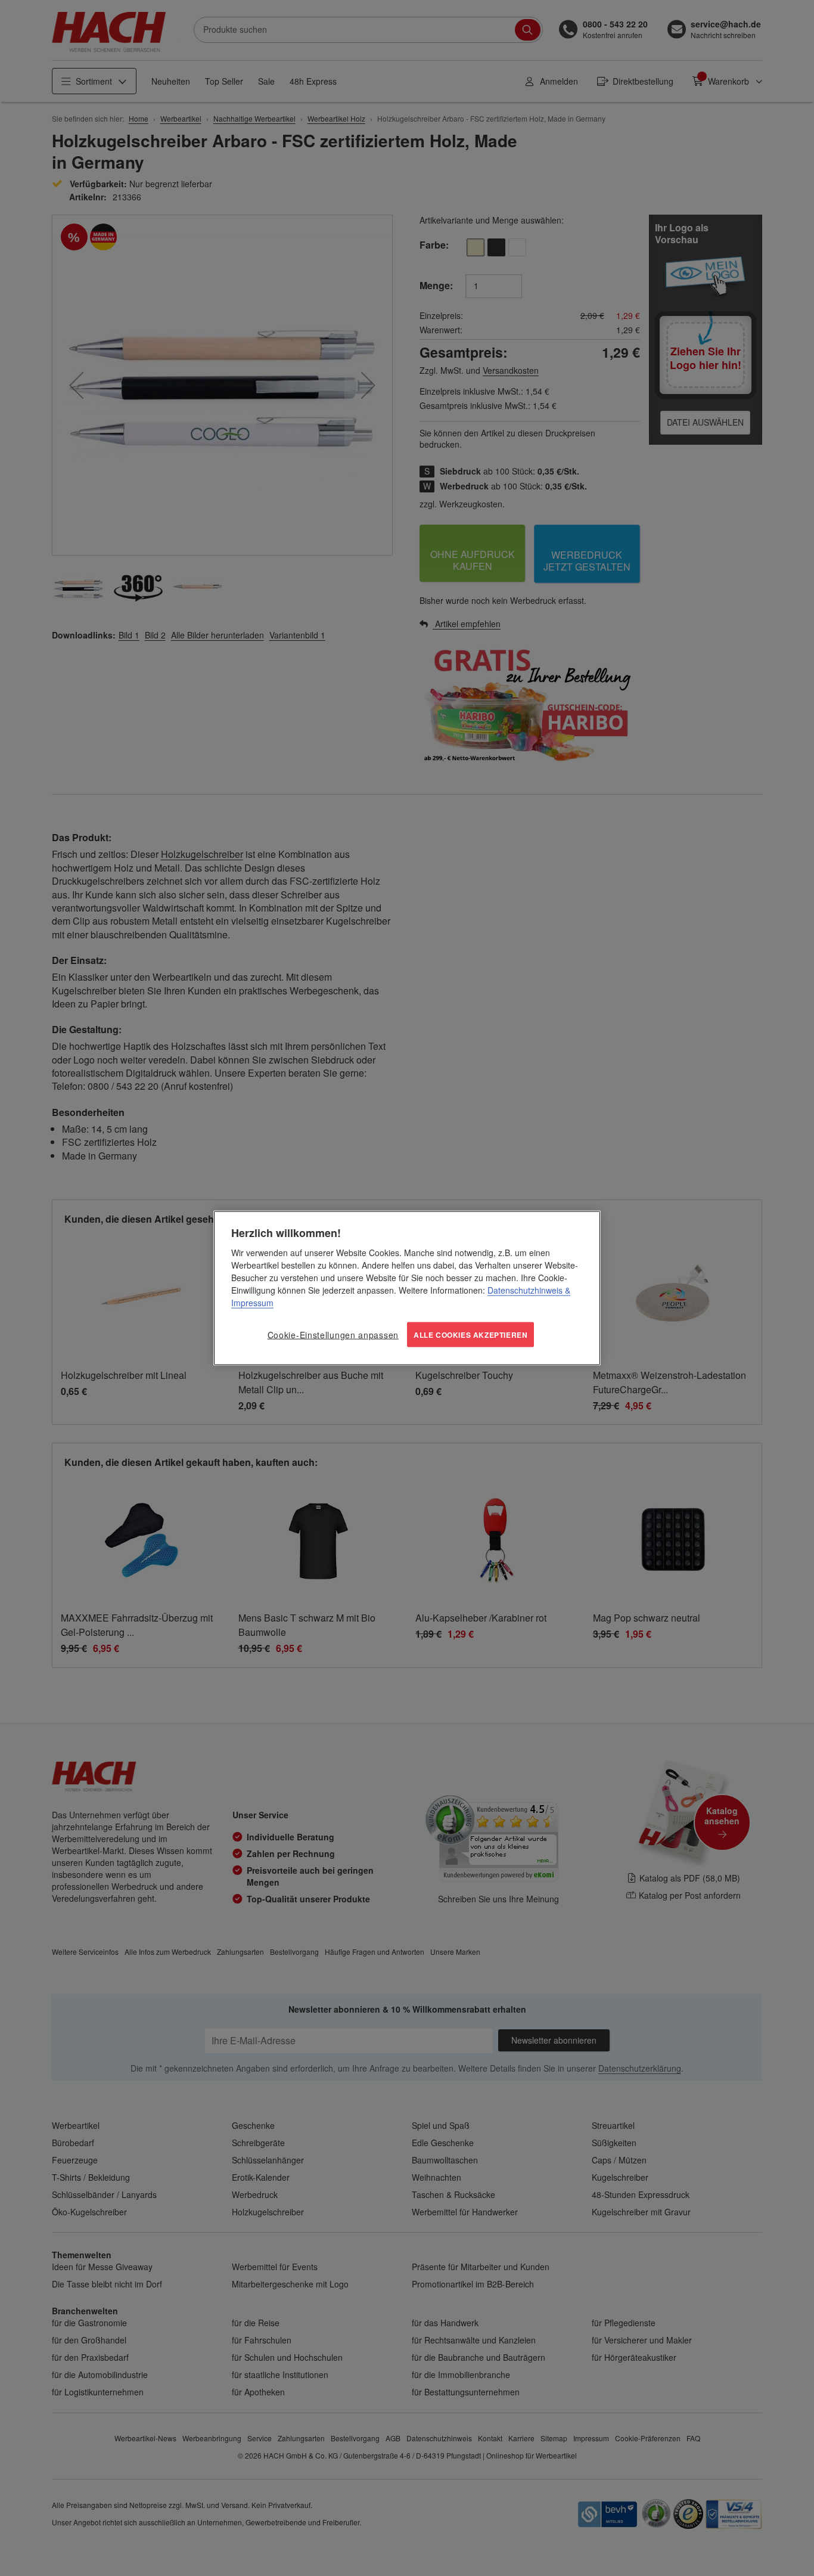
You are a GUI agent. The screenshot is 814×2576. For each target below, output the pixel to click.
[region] (407, 1288)
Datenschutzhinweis (525, 1289)
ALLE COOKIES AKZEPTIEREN (470, 1334)
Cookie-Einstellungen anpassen (333, 1334)
